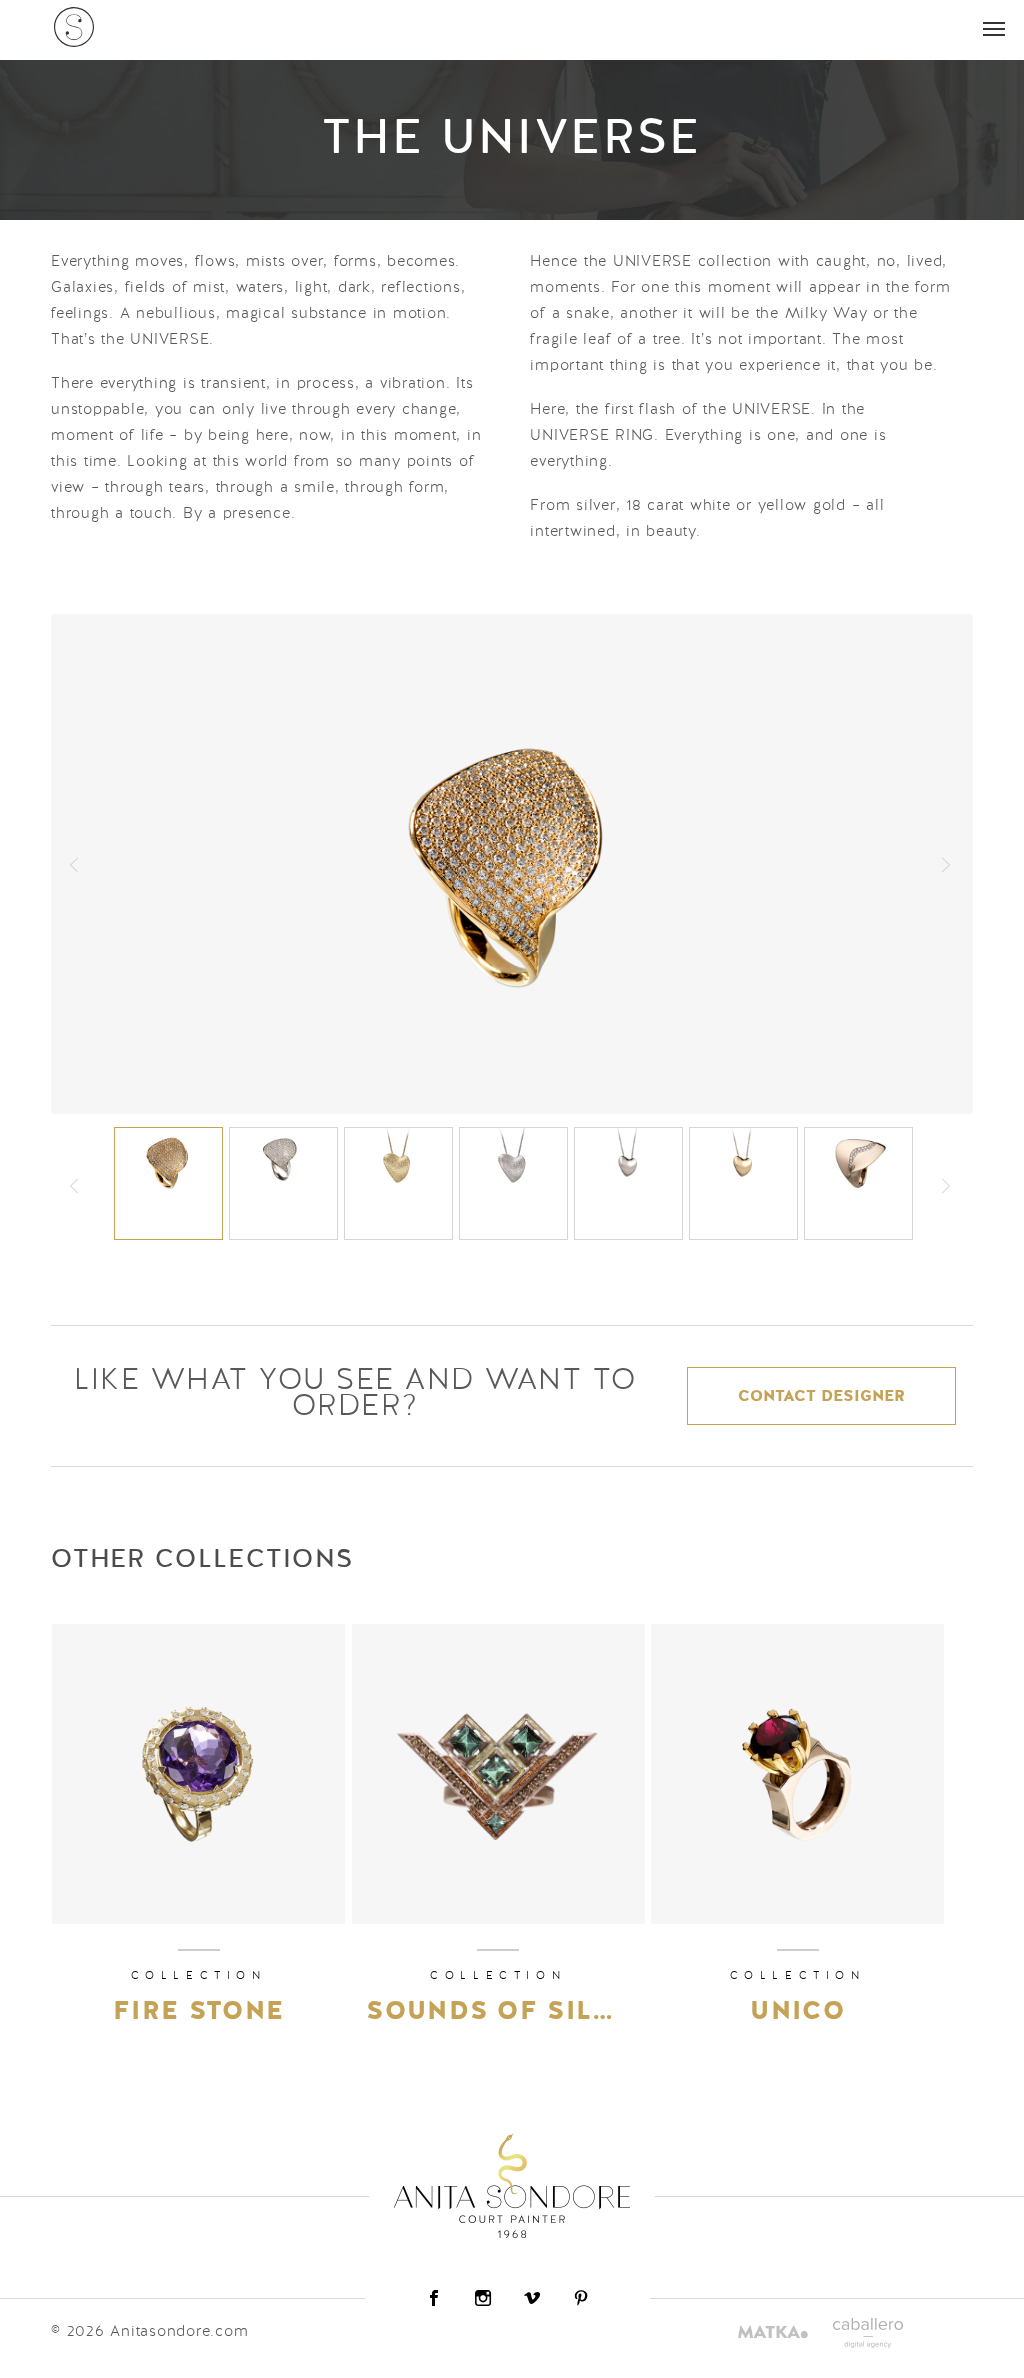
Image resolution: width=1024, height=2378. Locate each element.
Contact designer (821, 1397)
